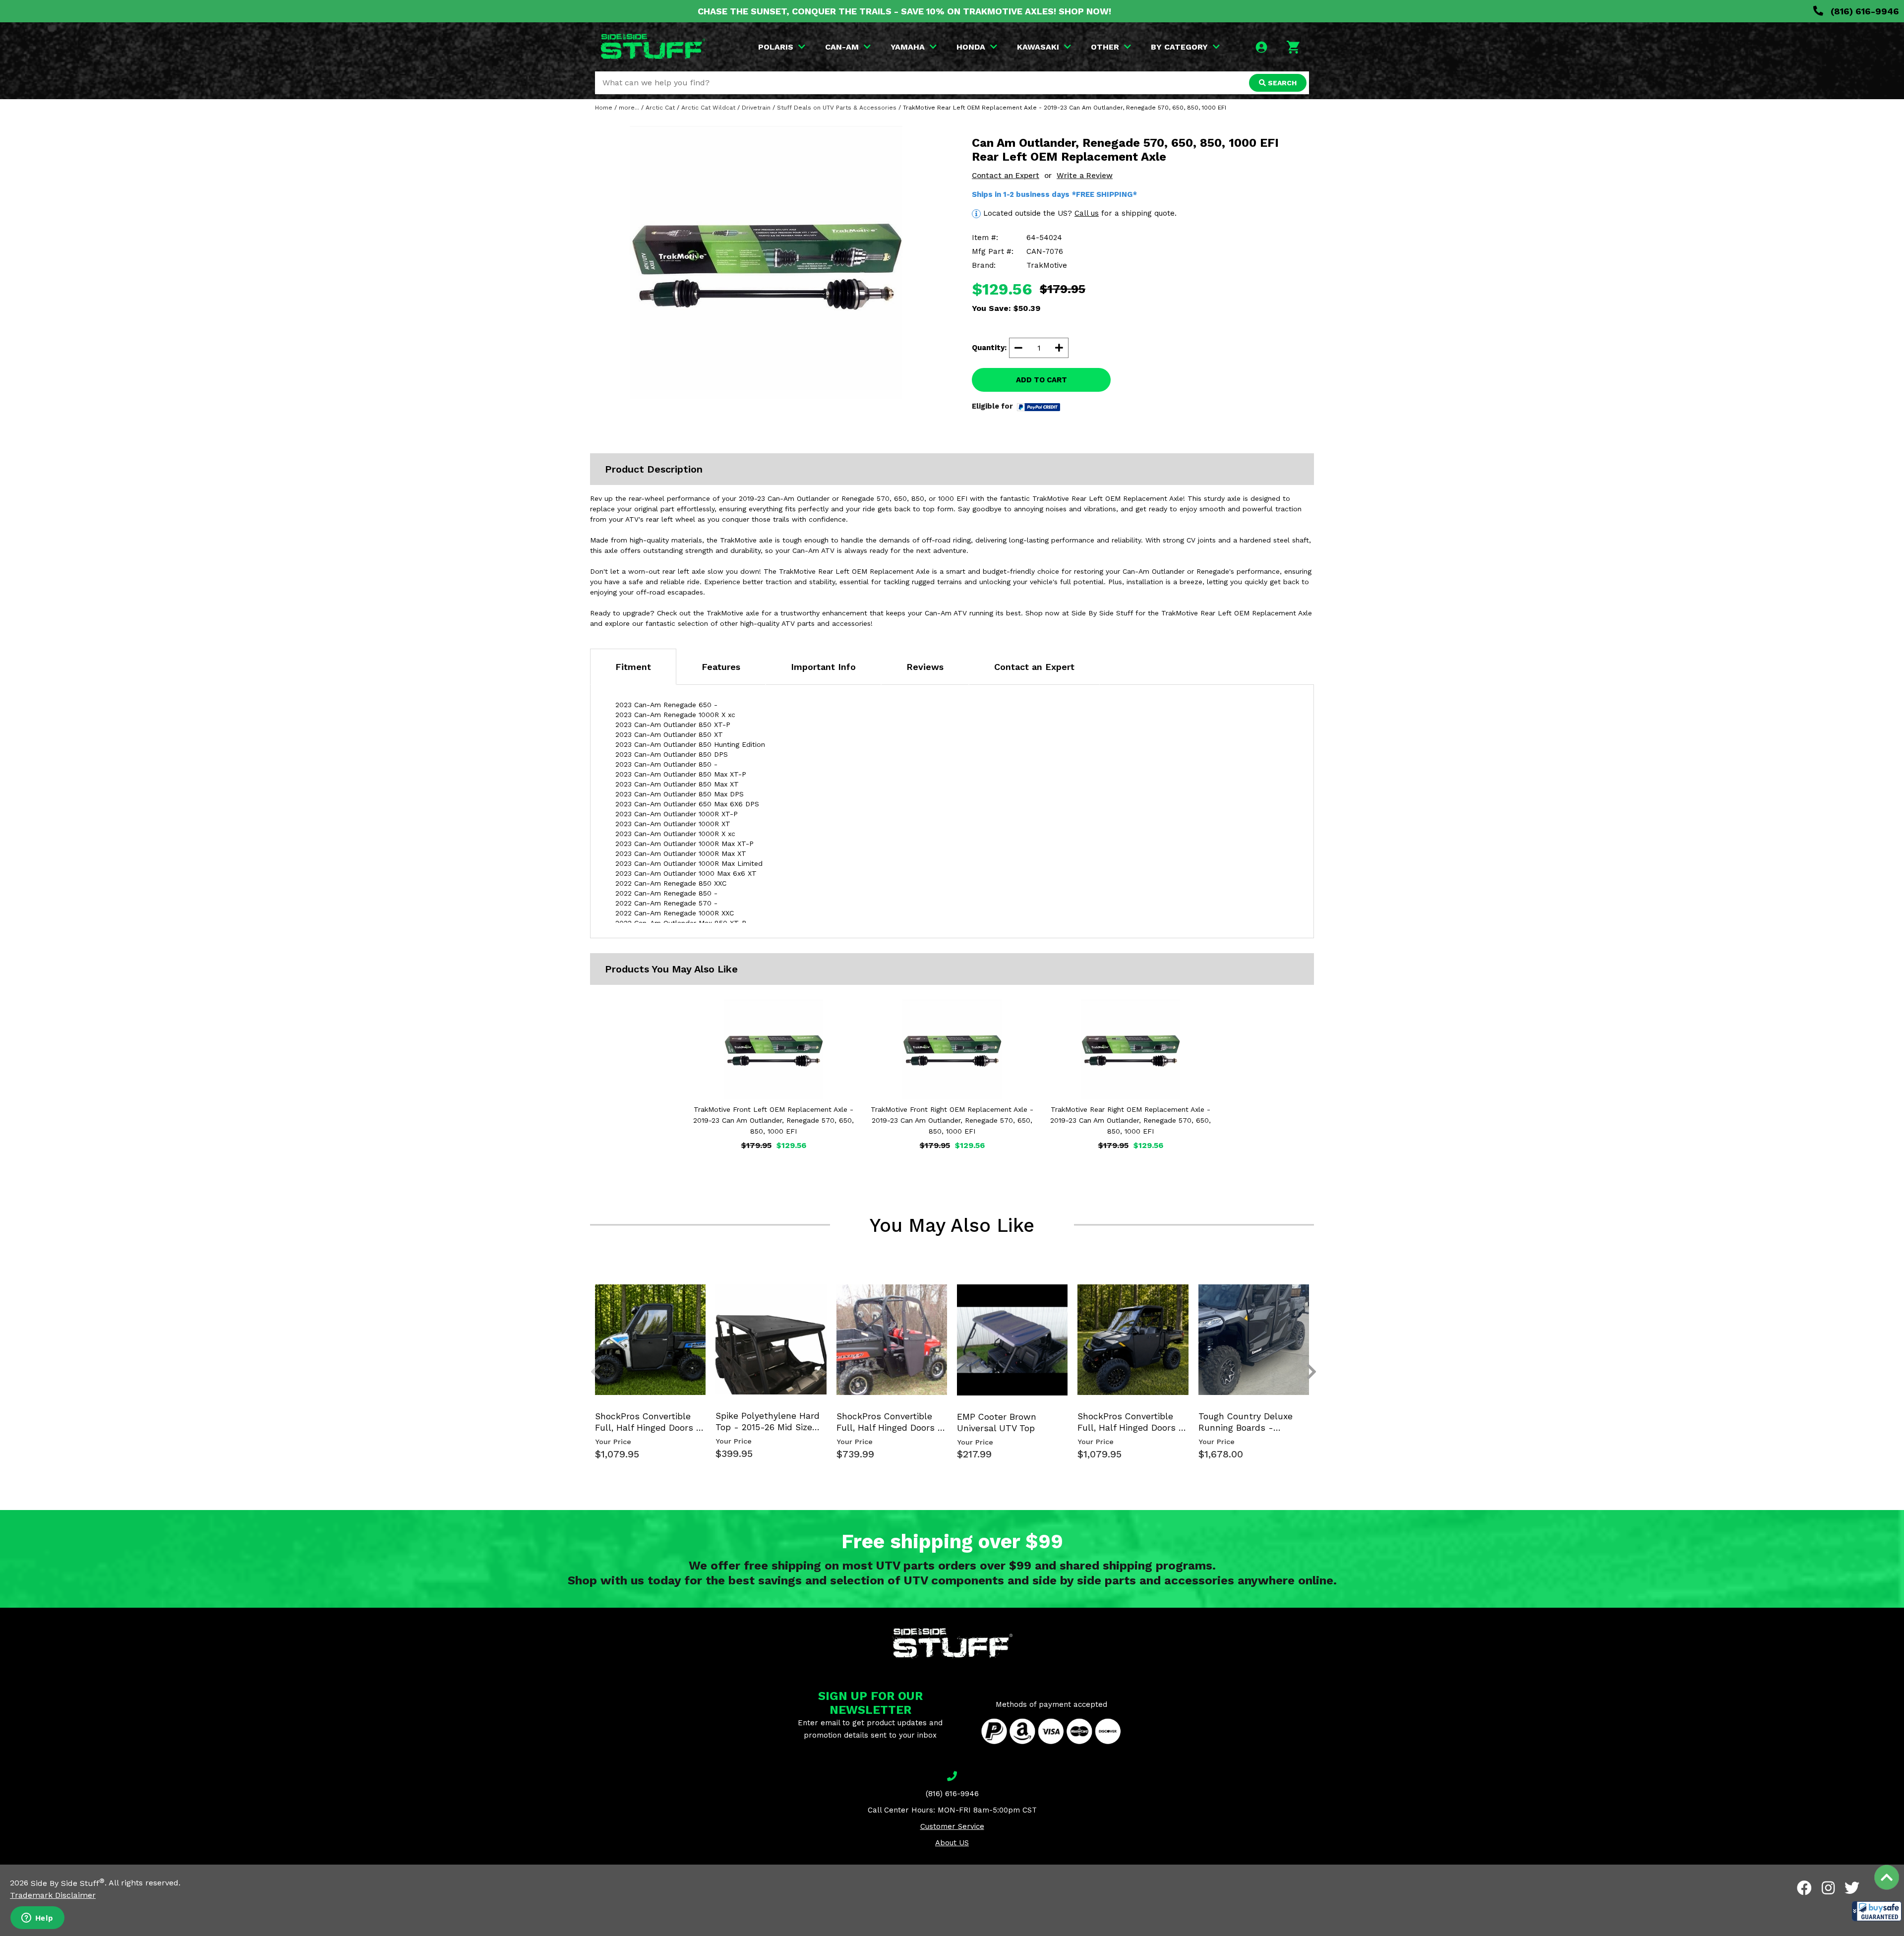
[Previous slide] (590, 1300)
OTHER (1105, 47)
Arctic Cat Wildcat (708, 108)
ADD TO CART (1041, 380)
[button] (1877, 1911)
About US (952, 1843)
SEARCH (1281, 83)
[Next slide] (1306, 1300)
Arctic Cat (660, 108)
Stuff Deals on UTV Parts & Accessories (837, 108)
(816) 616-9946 (1864, 11)
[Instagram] (1828, 1888)
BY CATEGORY (1179, 47)
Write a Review (1085, 176)
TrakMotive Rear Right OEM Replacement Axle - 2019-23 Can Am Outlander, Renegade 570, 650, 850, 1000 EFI (1130, 1120)
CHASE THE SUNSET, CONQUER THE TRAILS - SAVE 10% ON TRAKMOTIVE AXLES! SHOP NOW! (904, 11)
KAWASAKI (1038, 47)
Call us (1087, 213)
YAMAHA (908, 47)
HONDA (971, 47)
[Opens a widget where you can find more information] (37, 1919)
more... (629, 108)
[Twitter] (1852, 1888)
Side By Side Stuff (68, 1883)
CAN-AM (842, 47)
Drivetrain (756, 108)
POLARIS (776, 47)
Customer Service (952, 1826)
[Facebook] (1804, 1888)
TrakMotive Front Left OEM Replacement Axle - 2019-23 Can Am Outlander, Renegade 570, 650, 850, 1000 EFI (773, 1120)
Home (604, 108)
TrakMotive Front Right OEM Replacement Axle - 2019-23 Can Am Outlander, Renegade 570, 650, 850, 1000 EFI (952, 1120)
